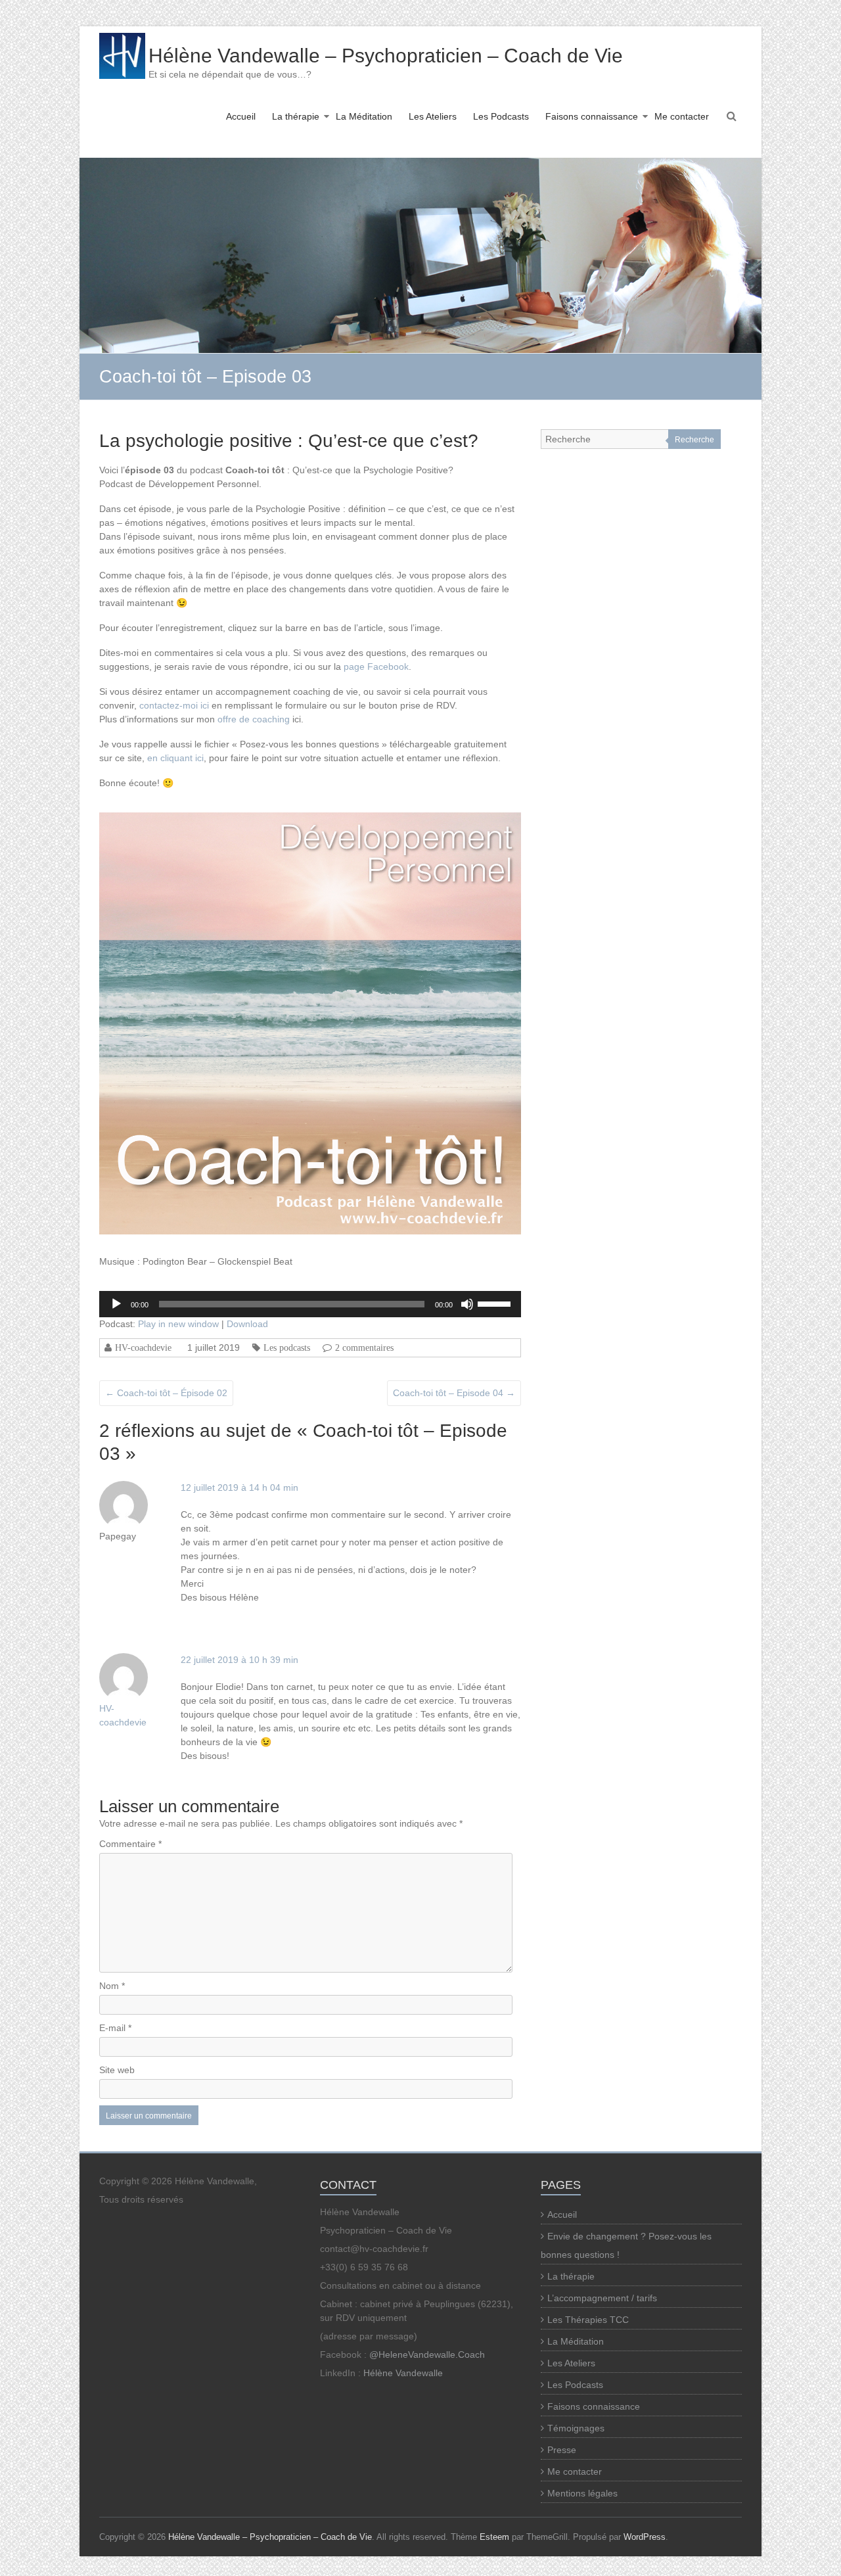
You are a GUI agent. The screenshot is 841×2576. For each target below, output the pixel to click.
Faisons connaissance (592, 116)
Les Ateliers (433, 116)
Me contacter (682, 116)
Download (247, 1324)
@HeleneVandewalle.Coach (427, 2354)
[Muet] (467, 1304)
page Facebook (376, 667)
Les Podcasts (501, 116)
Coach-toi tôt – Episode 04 (454, 1393)
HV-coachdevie (143, 1347)
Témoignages (576, 2428)
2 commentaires (364, 1347)
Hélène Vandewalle (403, 2373)
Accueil (241, 116)
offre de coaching (252, 719)
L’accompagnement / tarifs (602, 2298)
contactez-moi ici (174, 705)
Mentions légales (582, 2493)
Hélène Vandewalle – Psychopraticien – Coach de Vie (386, 56)
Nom (112, 1986)
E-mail (115, 2028)
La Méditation (364, 116)
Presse (562, 2450)
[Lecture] (116, 1304)
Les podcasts (287, 1347)
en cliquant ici (175, 758)
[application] (310, 1304)
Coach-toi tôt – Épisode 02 (166, 1393)
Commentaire (130, 1844)
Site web (117, 2070)
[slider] (496, 1303)
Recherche (694, 440)
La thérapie (296, 116)
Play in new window (178, 1324)
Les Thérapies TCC (588, 2320)
